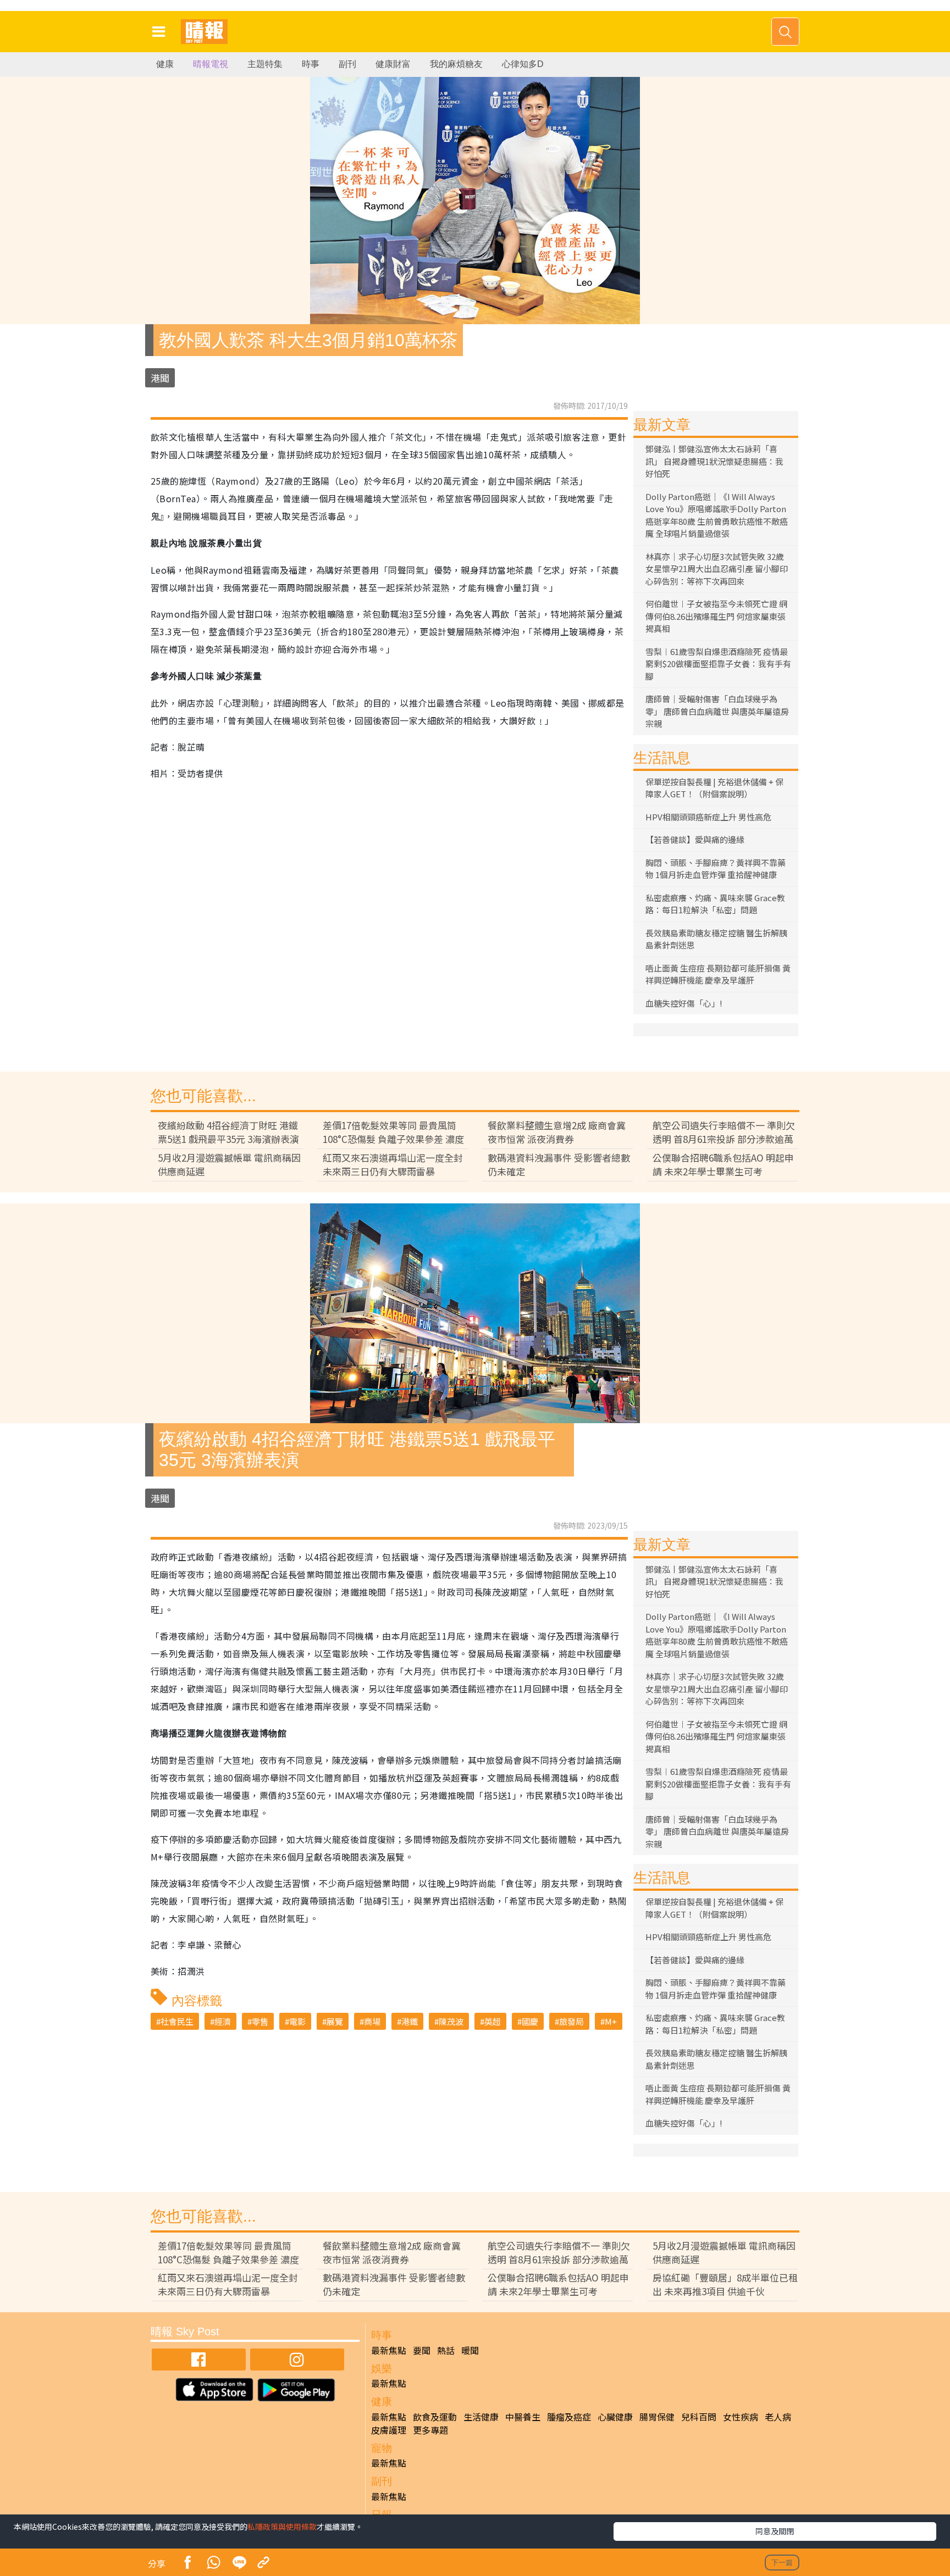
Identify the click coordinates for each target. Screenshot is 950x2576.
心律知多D (523, 64)
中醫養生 (523, 2417)
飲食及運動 (435, 2417)
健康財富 (393, 64)
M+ (611, 2021)
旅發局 (571, 2021)
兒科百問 (699, 2417)
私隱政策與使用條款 (282, 2527)
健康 (165, 64)
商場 (372, 2021)
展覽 (335, 2021)
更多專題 (430, 2430)
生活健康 (481, 2417)
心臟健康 (615, 2417)
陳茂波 (451, 2021)
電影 (297, 2021)
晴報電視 (211, 64)
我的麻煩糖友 (456, 64)
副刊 (347, 64)
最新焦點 (389, 2350)
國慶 (530, 2021)
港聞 (160, 378)
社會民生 (177, 2021)
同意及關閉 (775, 2531)
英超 (493, 2021)
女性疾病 (741, 2417)
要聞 (422, 2350)
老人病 (778, 2417)
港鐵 (410, 2021)
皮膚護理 (389, 2430)
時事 (311, 64)
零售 (260, 2021)
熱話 (446, 2350)
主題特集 (265, 64)
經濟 (223, 2021)
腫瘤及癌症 (569, 2417)
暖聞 (470, 2350)
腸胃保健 (657, 2417)
